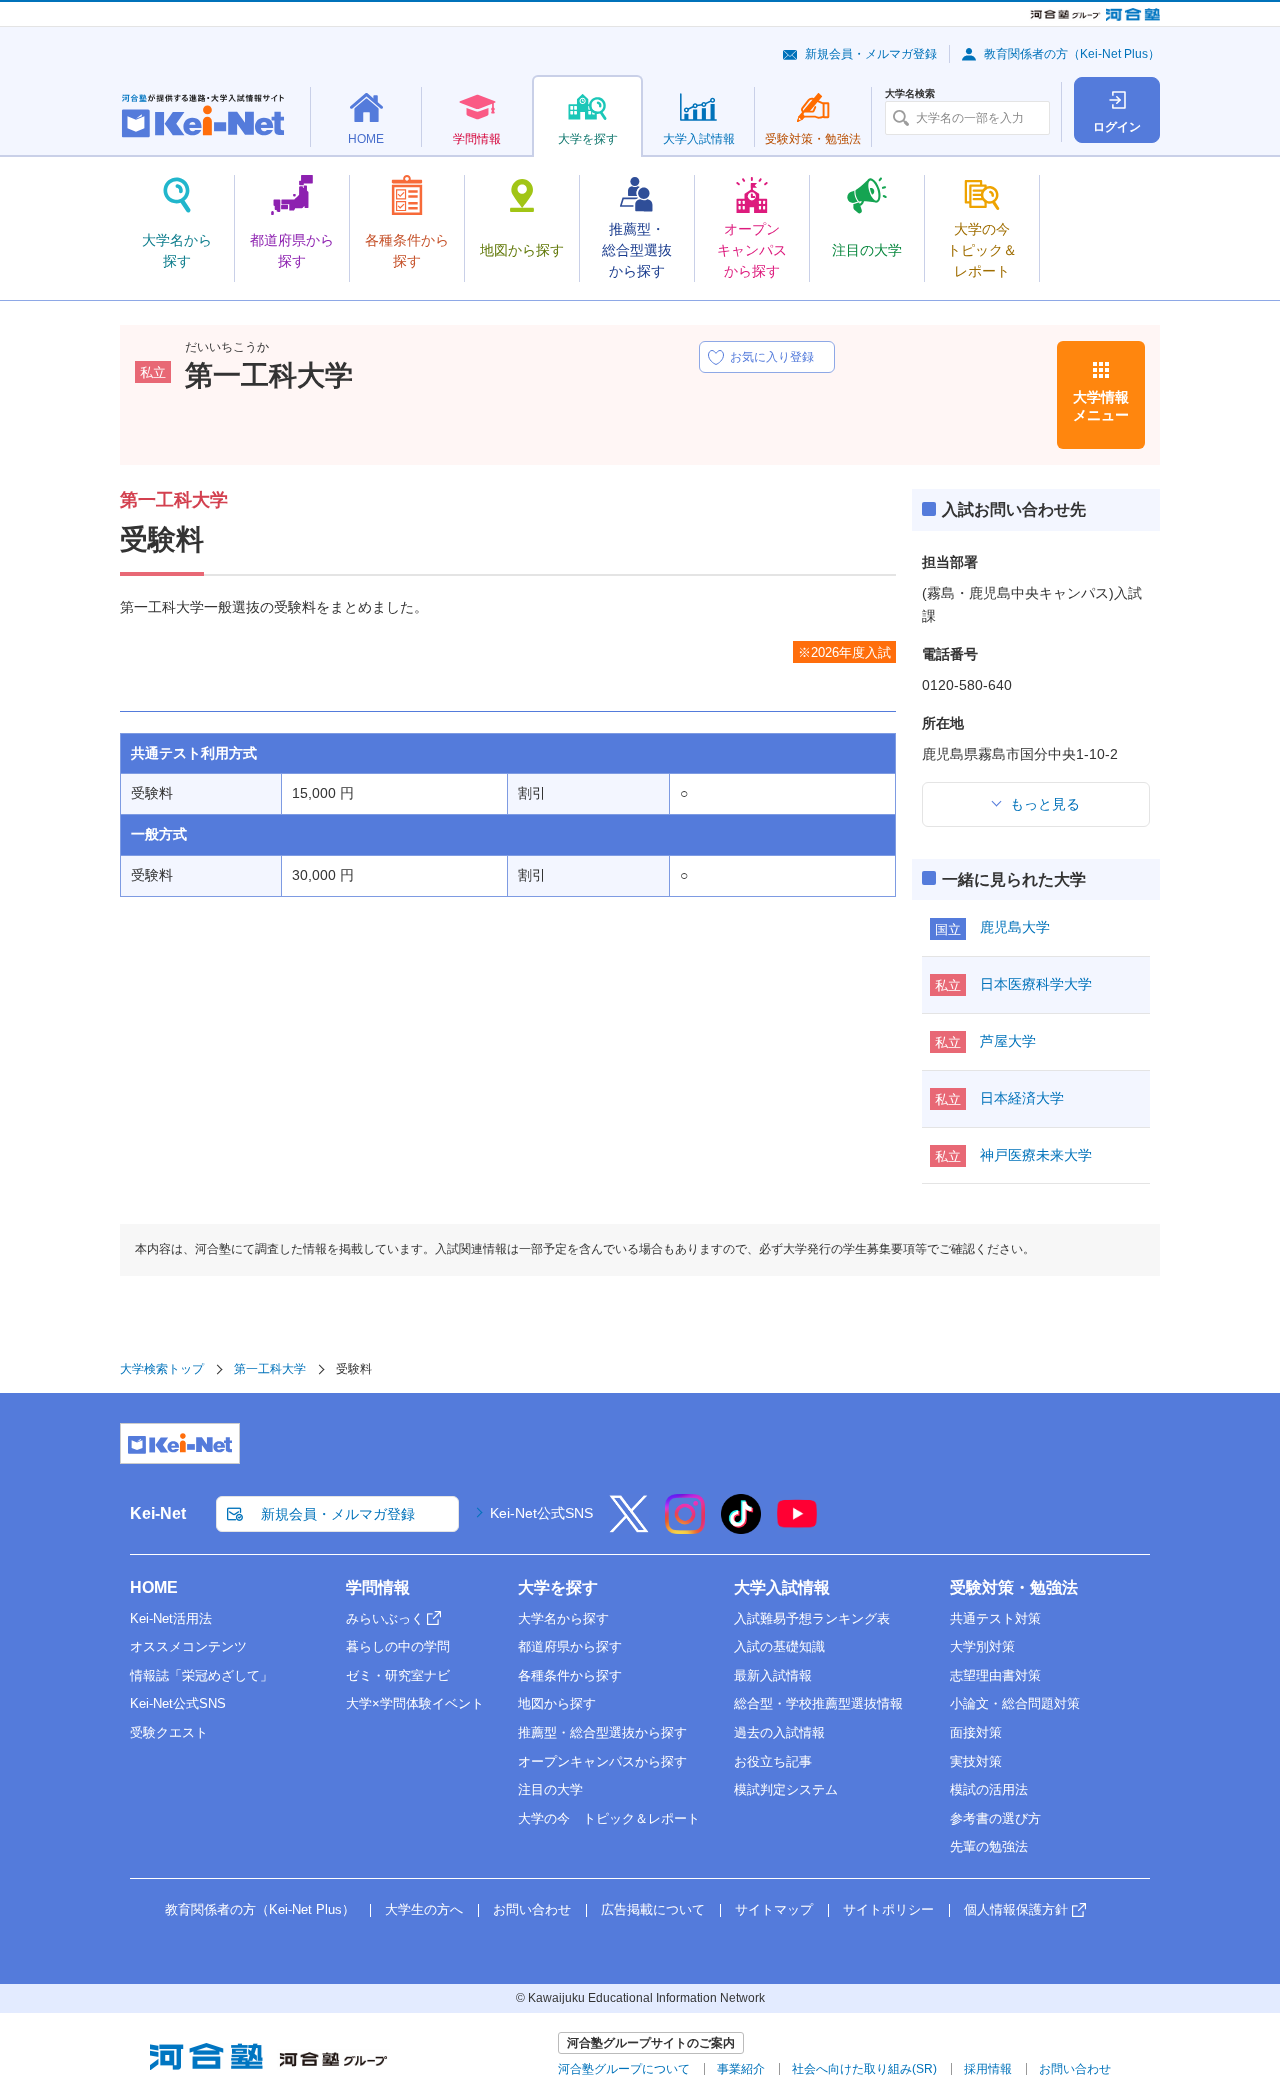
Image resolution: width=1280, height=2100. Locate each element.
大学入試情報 (782, 1587)
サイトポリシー (888, 1909)
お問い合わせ (532, 1909)
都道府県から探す (570, 1646)
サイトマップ (774, 1909)
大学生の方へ (424, 1909)
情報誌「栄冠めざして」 (201, 1675)
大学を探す (558, 1587)
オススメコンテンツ (188, 1646)
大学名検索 (910, 94)
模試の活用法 (989, 1789)
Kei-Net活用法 (171, 1618)
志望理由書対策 (995, 1675)
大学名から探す (563, 1618)
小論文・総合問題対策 (1015, 1703)
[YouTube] (797, 1527)
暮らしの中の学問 (398, 1646)
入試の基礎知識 (779, 1646)
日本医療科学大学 (1036, 984)
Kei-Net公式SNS (541, 1513)
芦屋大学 (1008, 1041)
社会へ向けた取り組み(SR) (864, 2069)
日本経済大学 (1022, 1098)
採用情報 (988, 2069)
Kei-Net (158, 1513)
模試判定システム (786, 1789)
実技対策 (976, 1761)
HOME (154, 1587)
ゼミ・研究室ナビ (398, 1675)
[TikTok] (741, 1527)
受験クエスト (169, 1732)
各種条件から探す (570, 1675)
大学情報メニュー (1101, 406)
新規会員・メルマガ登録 (871, 54)
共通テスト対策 (995, 1618)
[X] (629, 1527)
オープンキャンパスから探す (602, 1761)
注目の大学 (550, 1789)
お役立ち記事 (773, 1761)
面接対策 (976, 1732)
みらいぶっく (385, 1618)
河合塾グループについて (624, 2069)
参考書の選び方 (995, 1818)
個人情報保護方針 (1016, 1909)
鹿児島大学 (1015, 927)
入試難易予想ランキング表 (812, 1618)
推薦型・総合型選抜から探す (602, 1732)
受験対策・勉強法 (1014, 1587)
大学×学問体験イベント (415, 1703)
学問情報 (378, 1587)
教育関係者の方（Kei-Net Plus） (1072, 54)
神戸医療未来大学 (1036, 1155)
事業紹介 (741, 2069)
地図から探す (557, 1703)
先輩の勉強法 (989, 1846)
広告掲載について (653, 1909)
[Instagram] (685, 1527)
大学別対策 (982, 1646)
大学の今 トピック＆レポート (609, 1818)
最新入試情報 (773, 1675)
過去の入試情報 (779, 1732)
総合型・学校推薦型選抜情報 (818, 1703)
